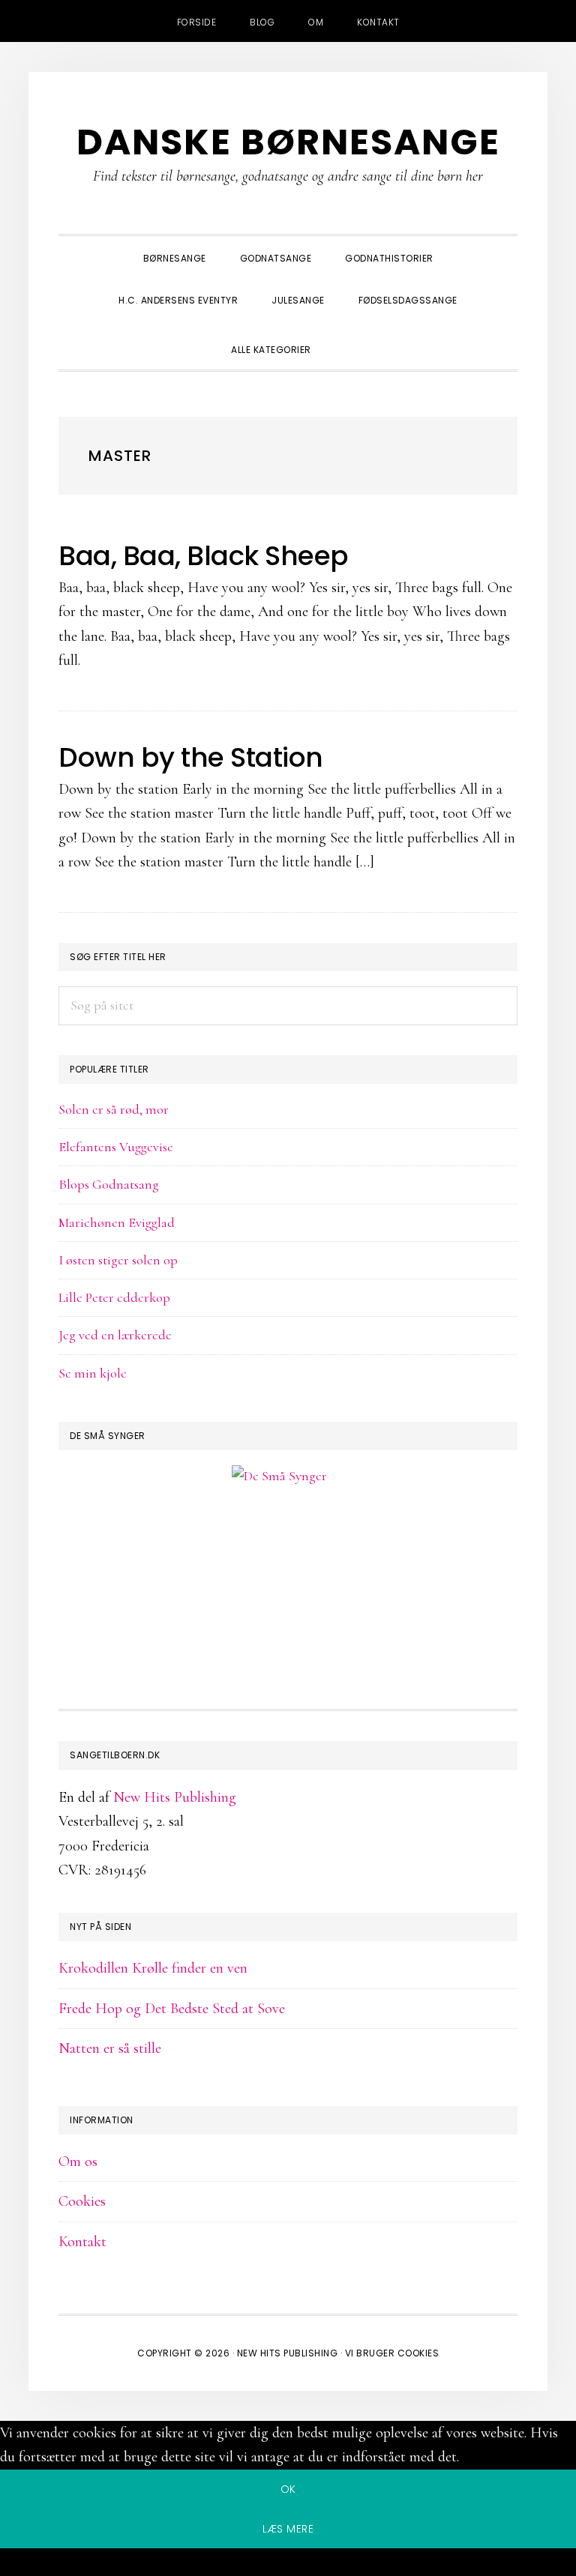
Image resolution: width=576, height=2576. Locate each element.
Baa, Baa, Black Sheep (204, 556)
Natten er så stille (110, 2048)
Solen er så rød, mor (114, 1109)
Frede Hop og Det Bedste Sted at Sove (172, 2009)
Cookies (82, 2201)
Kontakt (82, 2242)
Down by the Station (191, 757)
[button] (345, 337)
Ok (288, 2489)
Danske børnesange (288, 142)
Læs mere (288, 2529)
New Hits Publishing (175, 1797)
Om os (78, 2162)
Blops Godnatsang (109, 1184)
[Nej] (288, 2565)
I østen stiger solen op (118, 1260)
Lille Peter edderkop (114, 1297)
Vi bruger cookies (392, 2353)
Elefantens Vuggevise (116, 1147)
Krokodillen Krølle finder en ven (153, 1968)
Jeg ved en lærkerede (115, 1335)
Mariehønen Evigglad (117, 1222)
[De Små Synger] (288, 1548)
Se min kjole (93, 1373)
